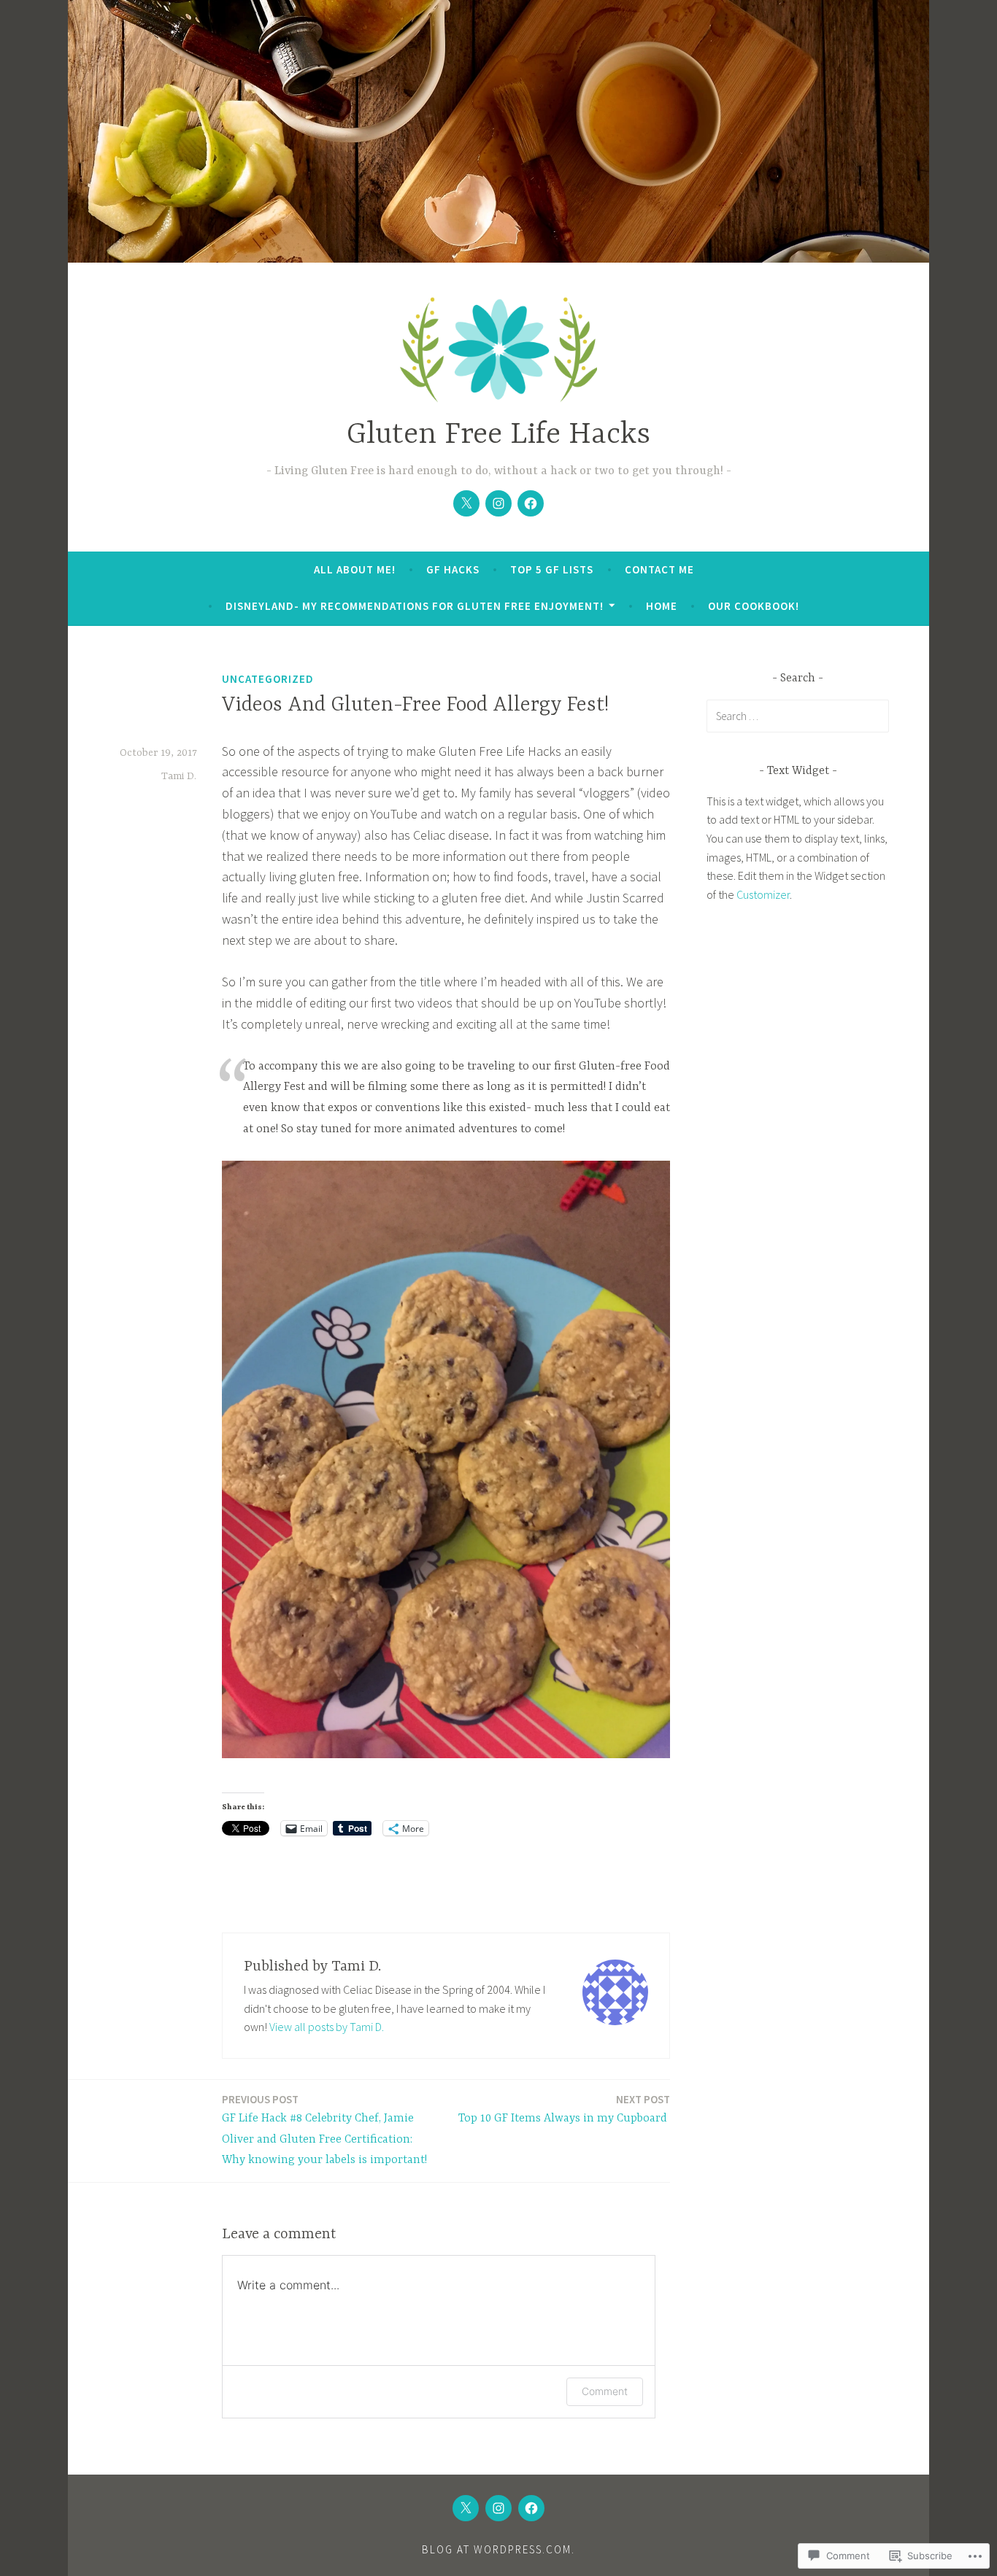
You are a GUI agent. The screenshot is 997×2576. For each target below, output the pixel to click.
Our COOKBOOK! (754, 606)
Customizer (763, 894)
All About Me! (355, 569)
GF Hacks (453, 569)
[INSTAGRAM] (498, 2508)
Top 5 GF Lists (552, 569)
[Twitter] (466, 503)
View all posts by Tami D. (327, 2027)
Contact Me (659, 569)
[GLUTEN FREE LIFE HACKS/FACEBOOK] (531, 2508)
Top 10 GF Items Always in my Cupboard (564, 2109)
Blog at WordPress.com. (498, 2549)
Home (662, 606)
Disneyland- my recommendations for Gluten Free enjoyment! (415, 606)
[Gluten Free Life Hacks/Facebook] (531, 503)
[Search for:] (798, 716)
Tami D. (179, 776)
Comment (605, 2391)
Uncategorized (268, 679)
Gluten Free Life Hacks (498, 435)
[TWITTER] (466, 2508)
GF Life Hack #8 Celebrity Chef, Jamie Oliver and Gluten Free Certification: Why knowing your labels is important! (324, 2130)
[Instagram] (498, 503)
